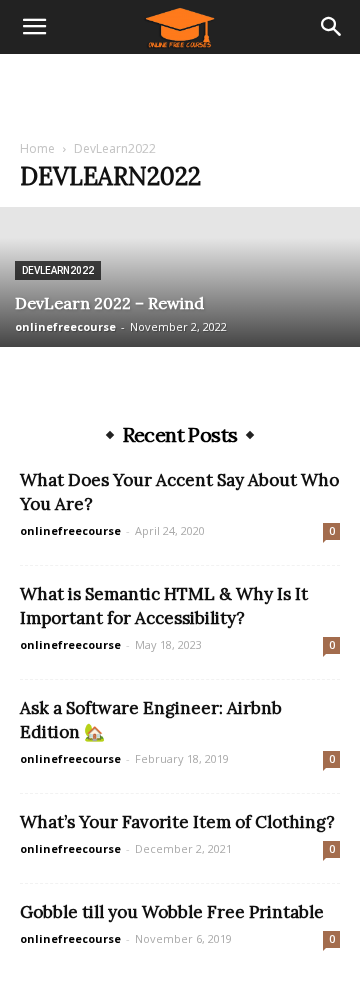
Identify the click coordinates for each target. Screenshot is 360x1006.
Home (37, 148)
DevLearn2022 (58, 270)
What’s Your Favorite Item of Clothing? (177, 822)
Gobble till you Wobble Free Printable (172, 912)
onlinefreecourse (65, 326)
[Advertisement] (180, 89)
